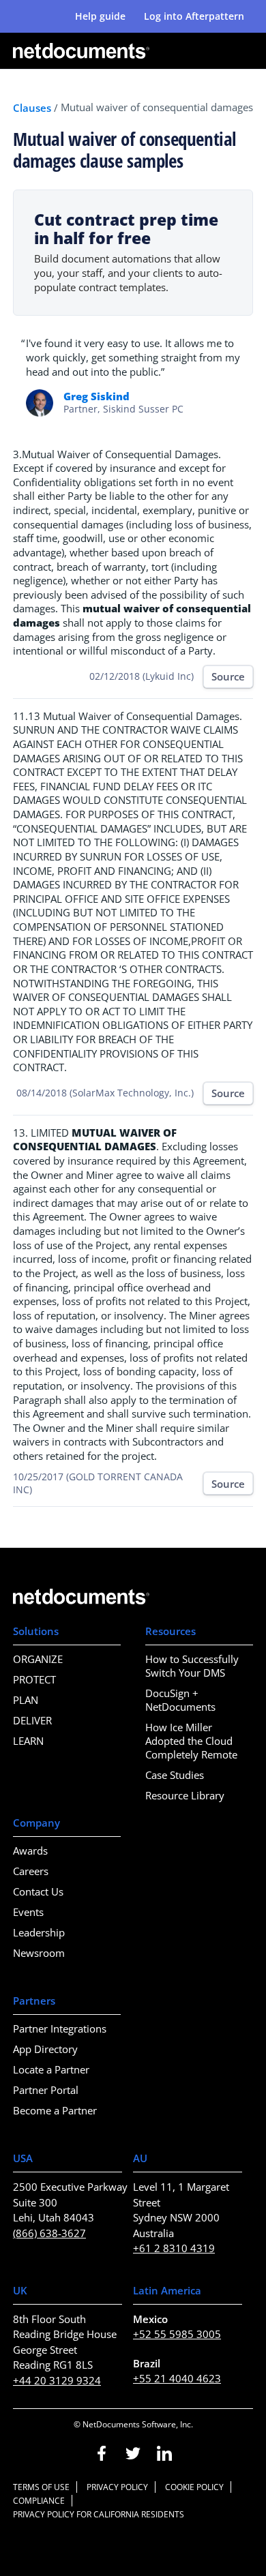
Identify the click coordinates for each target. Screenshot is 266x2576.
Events (28, 1912)
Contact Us (38, 1891)
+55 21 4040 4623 (177, 2378)
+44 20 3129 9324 (57, 2380)
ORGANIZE (38, 1659)
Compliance (39, 2501)
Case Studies (175, 1775)
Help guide (100, 16)
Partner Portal (46, 2090)
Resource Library (185, 1795)
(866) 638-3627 (49, 2233)
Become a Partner (55, 2110)
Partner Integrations (60, 2028)
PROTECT (34, 1679)
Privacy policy (117, 2487)
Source (228, 676)
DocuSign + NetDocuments (180, 1700)
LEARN (28, 1741)
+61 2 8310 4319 (174, 2248)
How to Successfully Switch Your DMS (192, 1666)
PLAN (26, 1700)
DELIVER (32, 1720)
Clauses (32, 108)
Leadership (39, 1932)
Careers (31, 1871)
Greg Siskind (97, 396)
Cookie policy (194, 2487)
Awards (30, 1851)
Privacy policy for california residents (99, 2514)
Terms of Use (41, 2487)
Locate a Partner (51, 2069)
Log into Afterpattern (194, 16)
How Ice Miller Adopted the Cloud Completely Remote (191, 1741)
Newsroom (39, 1953)
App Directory (45, 2049)
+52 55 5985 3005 (177, 2334)
